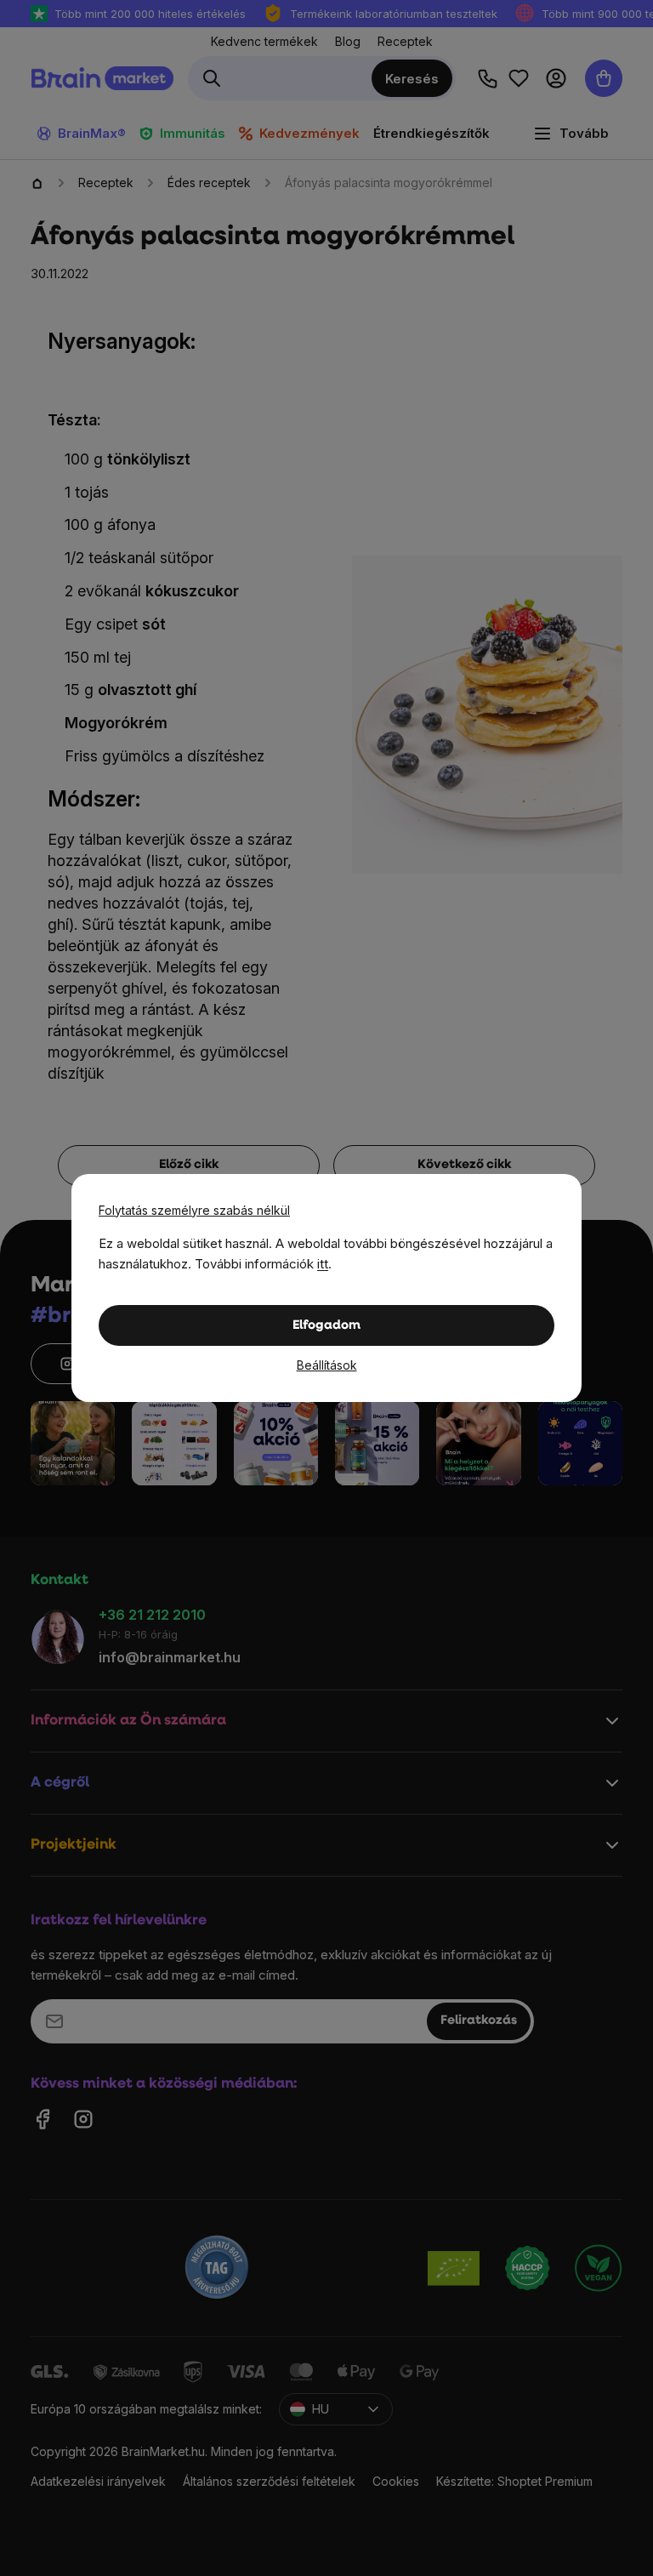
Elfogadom (326, 1326)
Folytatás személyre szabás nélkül (194, 1210)
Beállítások (327, 1365)
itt (323, 1264)
